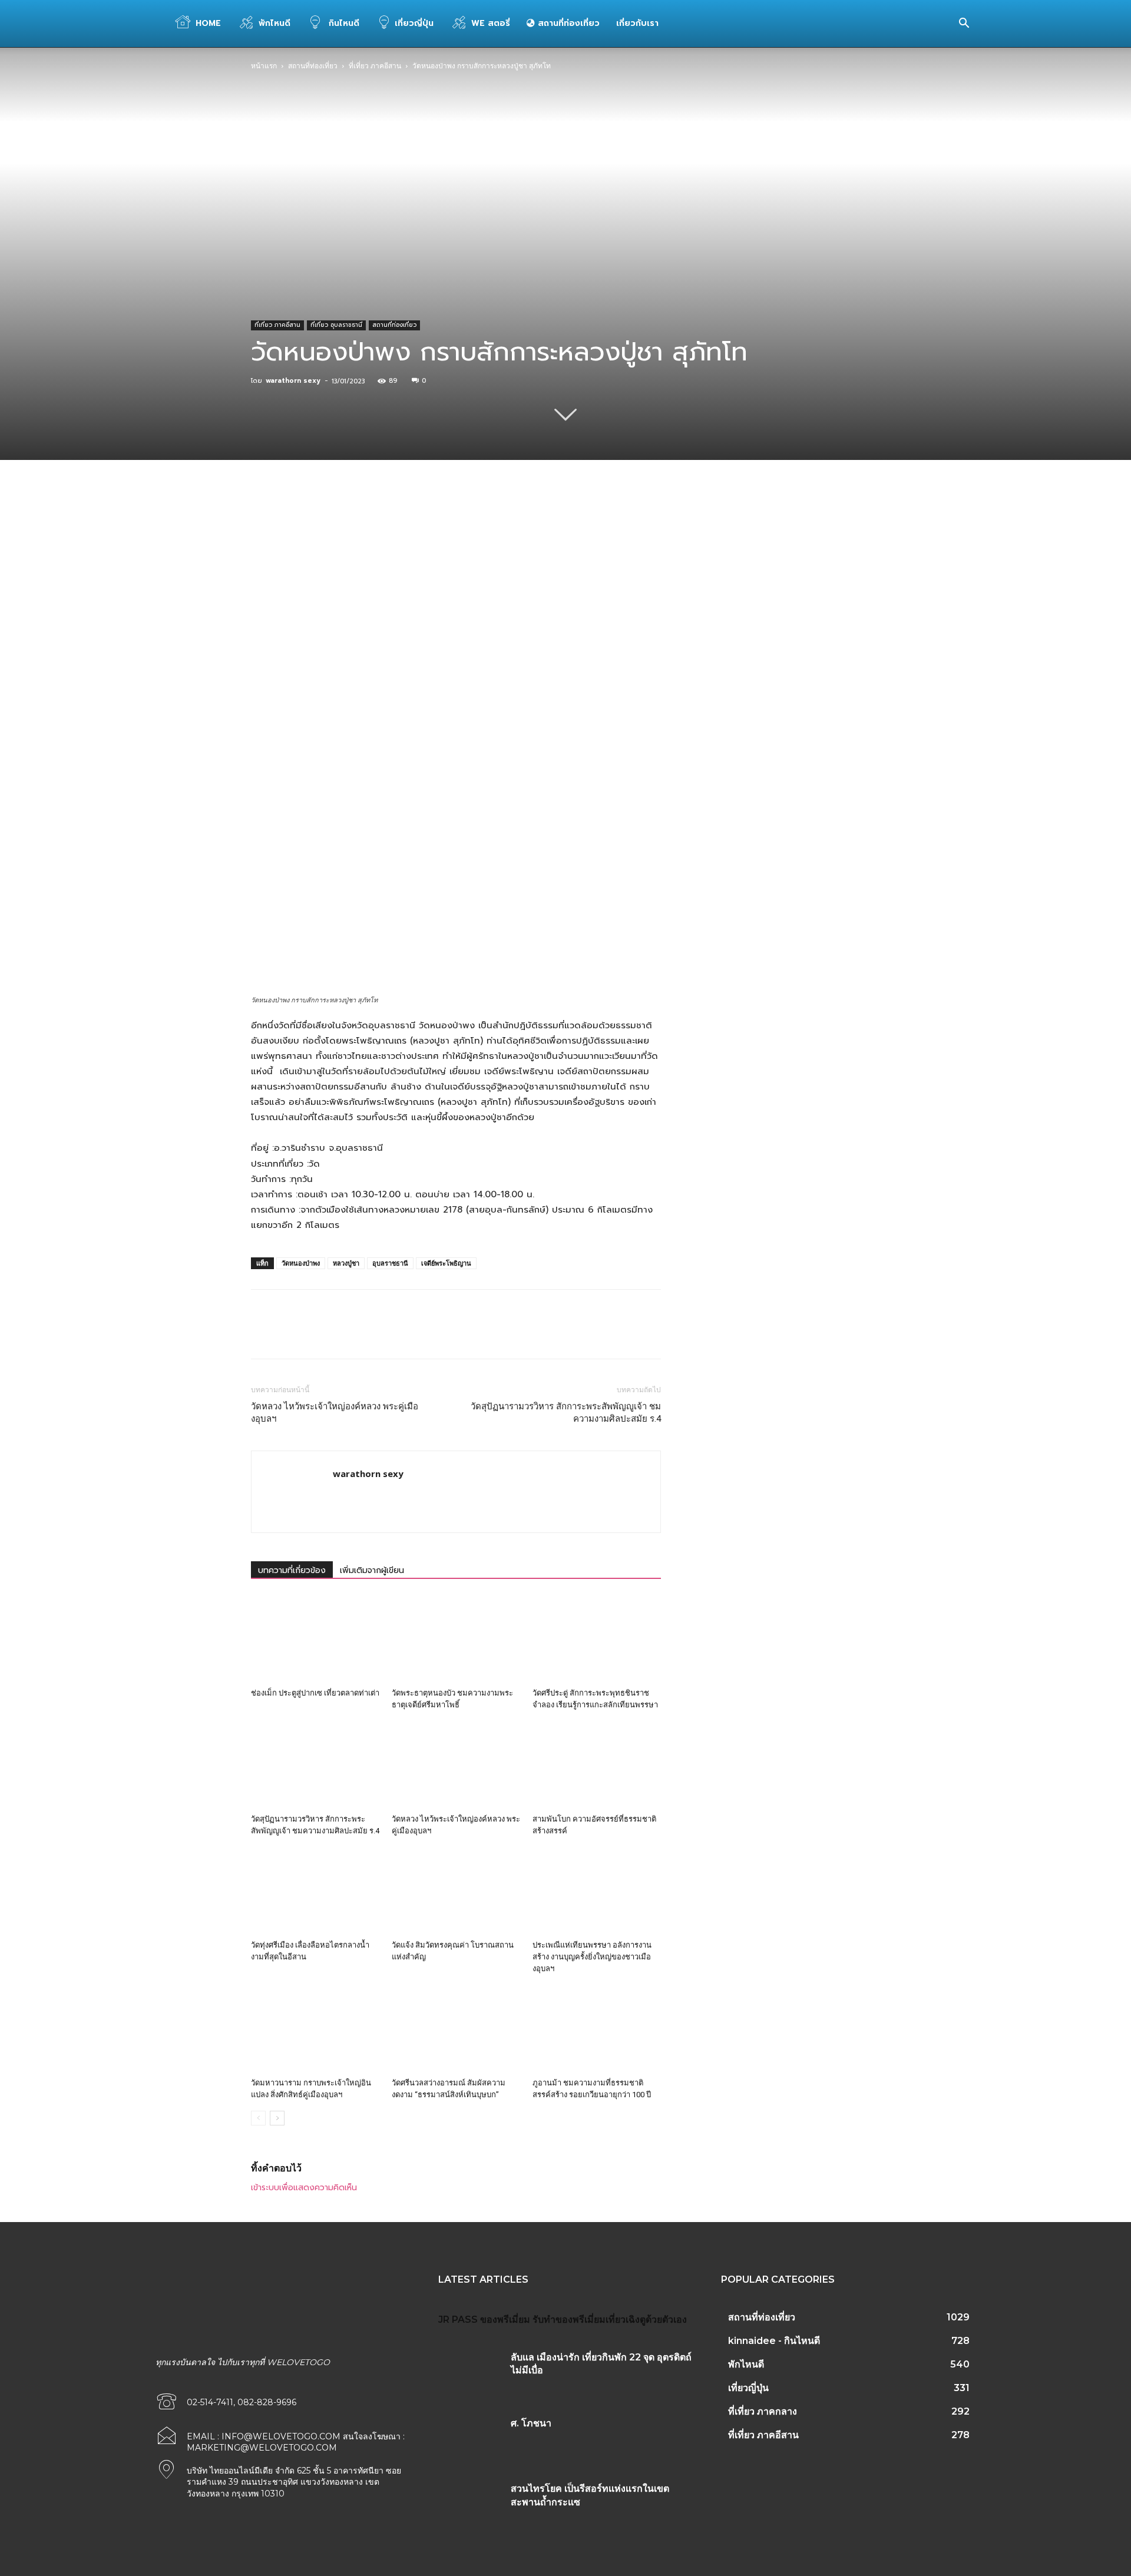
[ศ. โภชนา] (470, 2438)
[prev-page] (258, 2118)
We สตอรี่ (491, 23)
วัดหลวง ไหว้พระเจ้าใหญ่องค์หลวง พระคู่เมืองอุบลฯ (335, 1413)
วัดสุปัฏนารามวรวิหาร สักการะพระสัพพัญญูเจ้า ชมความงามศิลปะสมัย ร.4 (566, 1413)
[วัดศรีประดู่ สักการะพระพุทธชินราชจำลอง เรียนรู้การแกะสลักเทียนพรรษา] (597, 1639)
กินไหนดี (343, 23)
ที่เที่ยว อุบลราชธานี (336, 325)
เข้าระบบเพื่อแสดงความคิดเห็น (304, 2188)
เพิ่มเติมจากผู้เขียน (372, 1570)
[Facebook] (335, 521)
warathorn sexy (293, 381)
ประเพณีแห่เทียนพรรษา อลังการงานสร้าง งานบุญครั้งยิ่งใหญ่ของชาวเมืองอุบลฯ (592, 1957)
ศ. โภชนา (531, 2423)
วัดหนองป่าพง (301, 1263)
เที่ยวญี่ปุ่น (414, 23)
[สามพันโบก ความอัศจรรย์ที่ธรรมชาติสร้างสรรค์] (597, 1765)
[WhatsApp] (416, 521)
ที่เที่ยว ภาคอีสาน (375, 66)
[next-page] (277, 2118)
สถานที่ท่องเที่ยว (567, 23)
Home (208, 23)
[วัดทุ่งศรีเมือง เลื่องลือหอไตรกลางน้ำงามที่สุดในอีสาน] (315, 1891)
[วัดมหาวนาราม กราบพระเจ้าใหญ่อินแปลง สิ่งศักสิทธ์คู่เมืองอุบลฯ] (315, 2029)
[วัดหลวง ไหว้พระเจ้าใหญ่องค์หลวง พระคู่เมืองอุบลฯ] (456, 1765)
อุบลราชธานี (390, 1263)
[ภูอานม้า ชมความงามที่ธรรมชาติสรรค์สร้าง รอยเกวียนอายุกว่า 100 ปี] (597, 2029)
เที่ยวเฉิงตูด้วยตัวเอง (646, 2320)
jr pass (458, 2320)
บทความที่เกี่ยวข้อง (292, 1570)
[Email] (471, 521)
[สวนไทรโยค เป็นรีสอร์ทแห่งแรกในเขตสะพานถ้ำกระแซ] (470, 2503)
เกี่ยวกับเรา (637, 23)
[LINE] (525, 521)
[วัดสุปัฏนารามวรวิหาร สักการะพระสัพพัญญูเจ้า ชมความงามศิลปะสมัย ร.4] (315, 1765)
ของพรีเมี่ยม (505, 2320)
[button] (964, 24)
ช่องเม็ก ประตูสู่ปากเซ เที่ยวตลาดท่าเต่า (315, 1693)
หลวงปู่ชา (346, 1263)
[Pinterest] (389, 521)
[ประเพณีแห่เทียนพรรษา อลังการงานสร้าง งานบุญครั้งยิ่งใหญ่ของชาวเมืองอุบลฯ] (597, 1891)
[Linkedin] (444, 521)
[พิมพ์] (498, 521)
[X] (362, 521)
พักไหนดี (275, 23)
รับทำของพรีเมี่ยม (569, 2320)
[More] (553, 521)
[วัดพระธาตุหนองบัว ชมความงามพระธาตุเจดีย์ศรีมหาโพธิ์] (456, 1639)
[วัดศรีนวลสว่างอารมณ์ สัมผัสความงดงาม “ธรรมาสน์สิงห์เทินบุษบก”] (456, 2029)
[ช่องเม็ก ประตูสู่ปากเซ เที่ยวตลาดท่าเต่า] (315, 1639)
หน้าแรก (264, 66)
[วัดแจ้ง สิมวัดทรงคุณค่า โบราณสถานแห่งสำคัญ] (456, 1891)
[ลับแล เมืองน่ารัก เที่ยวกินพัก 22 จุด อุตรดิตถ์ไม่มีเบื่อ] (470, 2372)
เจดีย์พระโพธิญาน (446, 1263)
